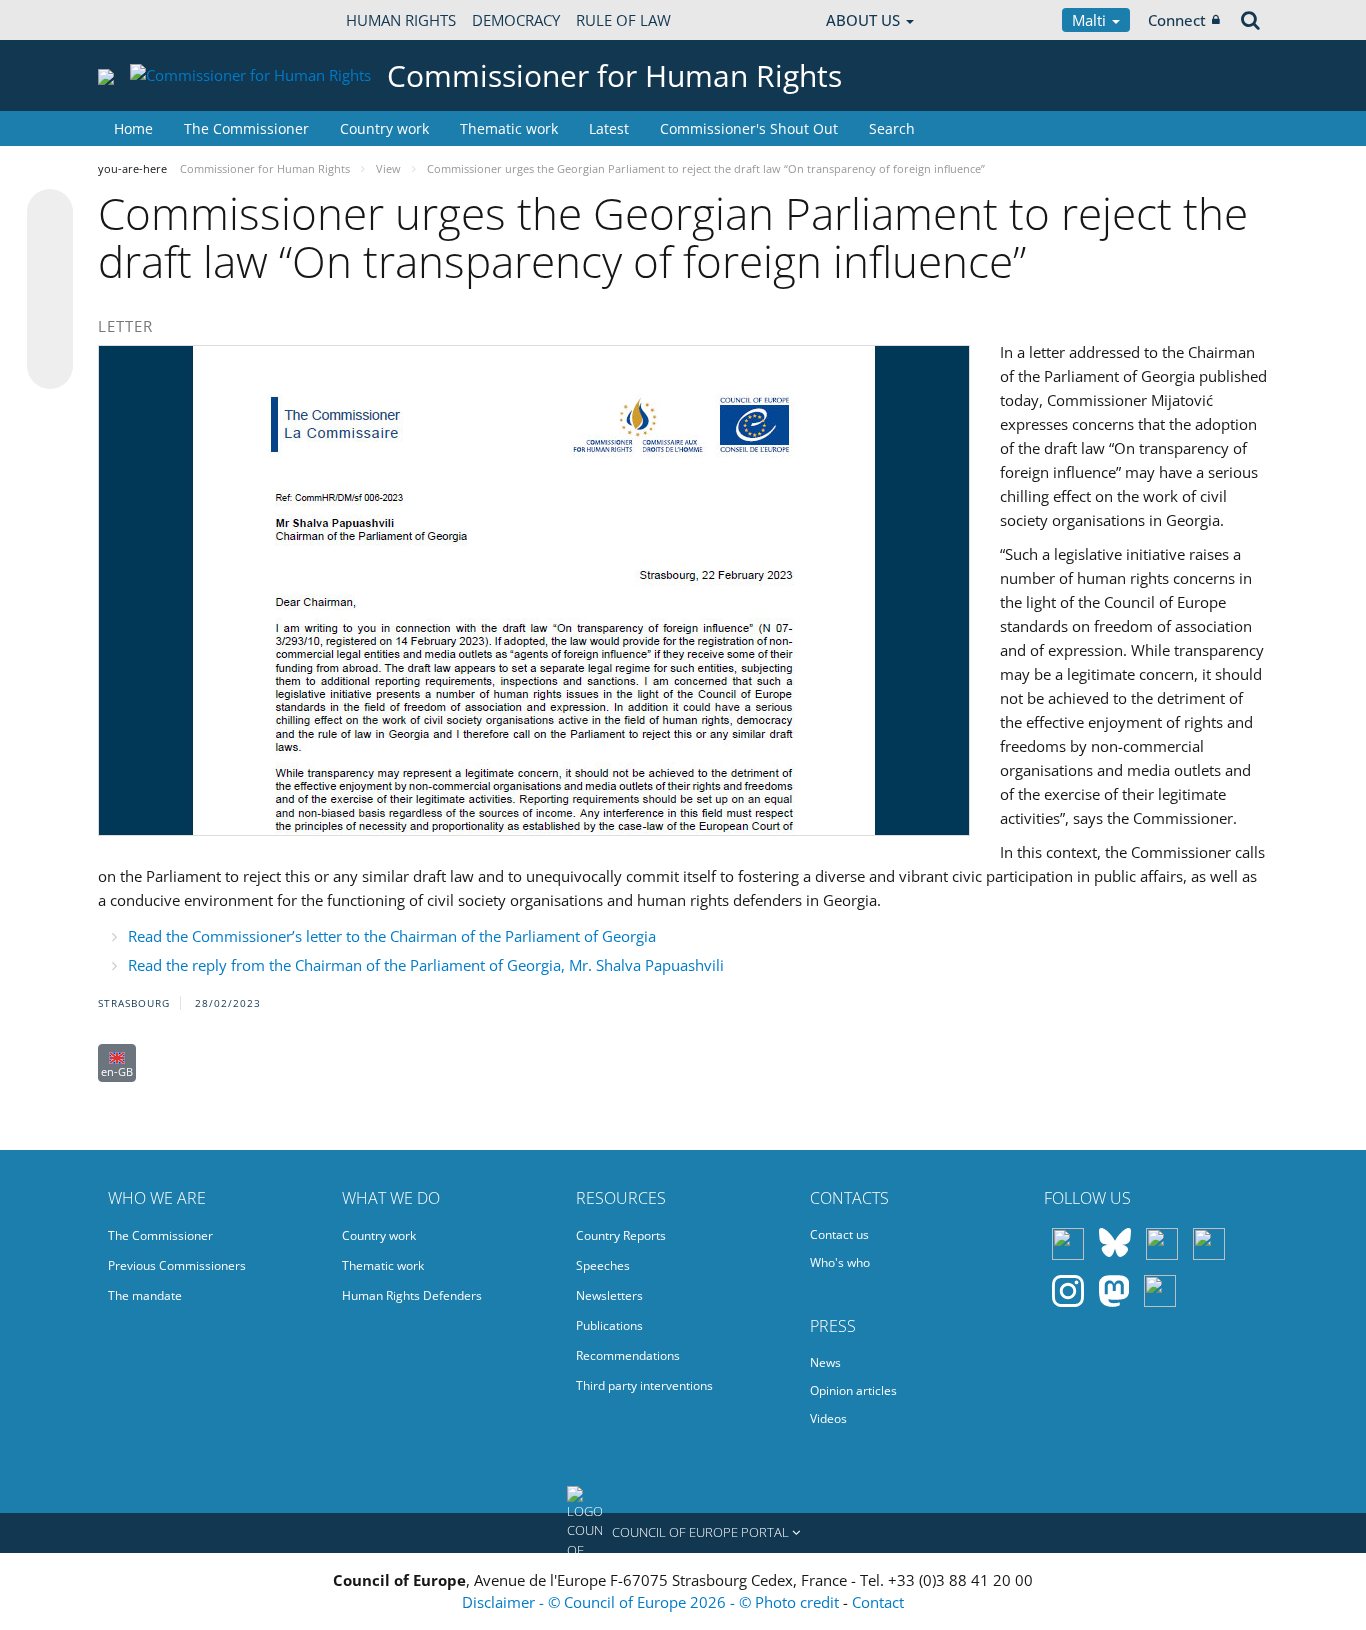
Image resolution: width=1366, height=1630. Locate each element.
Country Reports (621, 1235)
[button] (683, 1533)
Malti (1091, 20)
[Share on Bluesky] (50, 214)
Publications (609, 1325)
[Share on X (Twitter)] (50, 252)
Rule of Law (623, 20)
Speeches (603, 1265)
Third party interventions (644, 1385)
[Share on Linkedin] (50, 328)
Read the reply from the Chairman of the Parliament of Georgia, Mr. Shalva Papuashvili (426, 965)
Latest (609, 128)
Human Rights (401, 20)
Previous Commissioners (177, 1265)
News (825, 1362)
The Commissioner (246, 128)
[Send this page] (50, 366)
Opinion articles (853, 1390)
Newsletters (609, 1295)
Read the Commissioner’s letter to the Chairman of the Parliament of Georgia (392, 936)
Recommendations (628, 1355)
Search (892, 128)
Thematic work (509, 128)
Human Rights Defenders (412, 1295)
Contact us (839, 1234)
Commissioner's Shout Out (749, 128)
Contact (878, 1602)
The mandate (145, 1295)
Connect (1177, 20)
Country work (384, 128)
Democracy (516, 20)
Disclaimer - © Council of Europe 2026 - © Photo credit (652, 1602)
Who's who (840, 1262)
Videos (828, 1418)
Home (133, 128)
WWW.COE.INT (148, 20)
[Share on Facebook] (50, 290)
